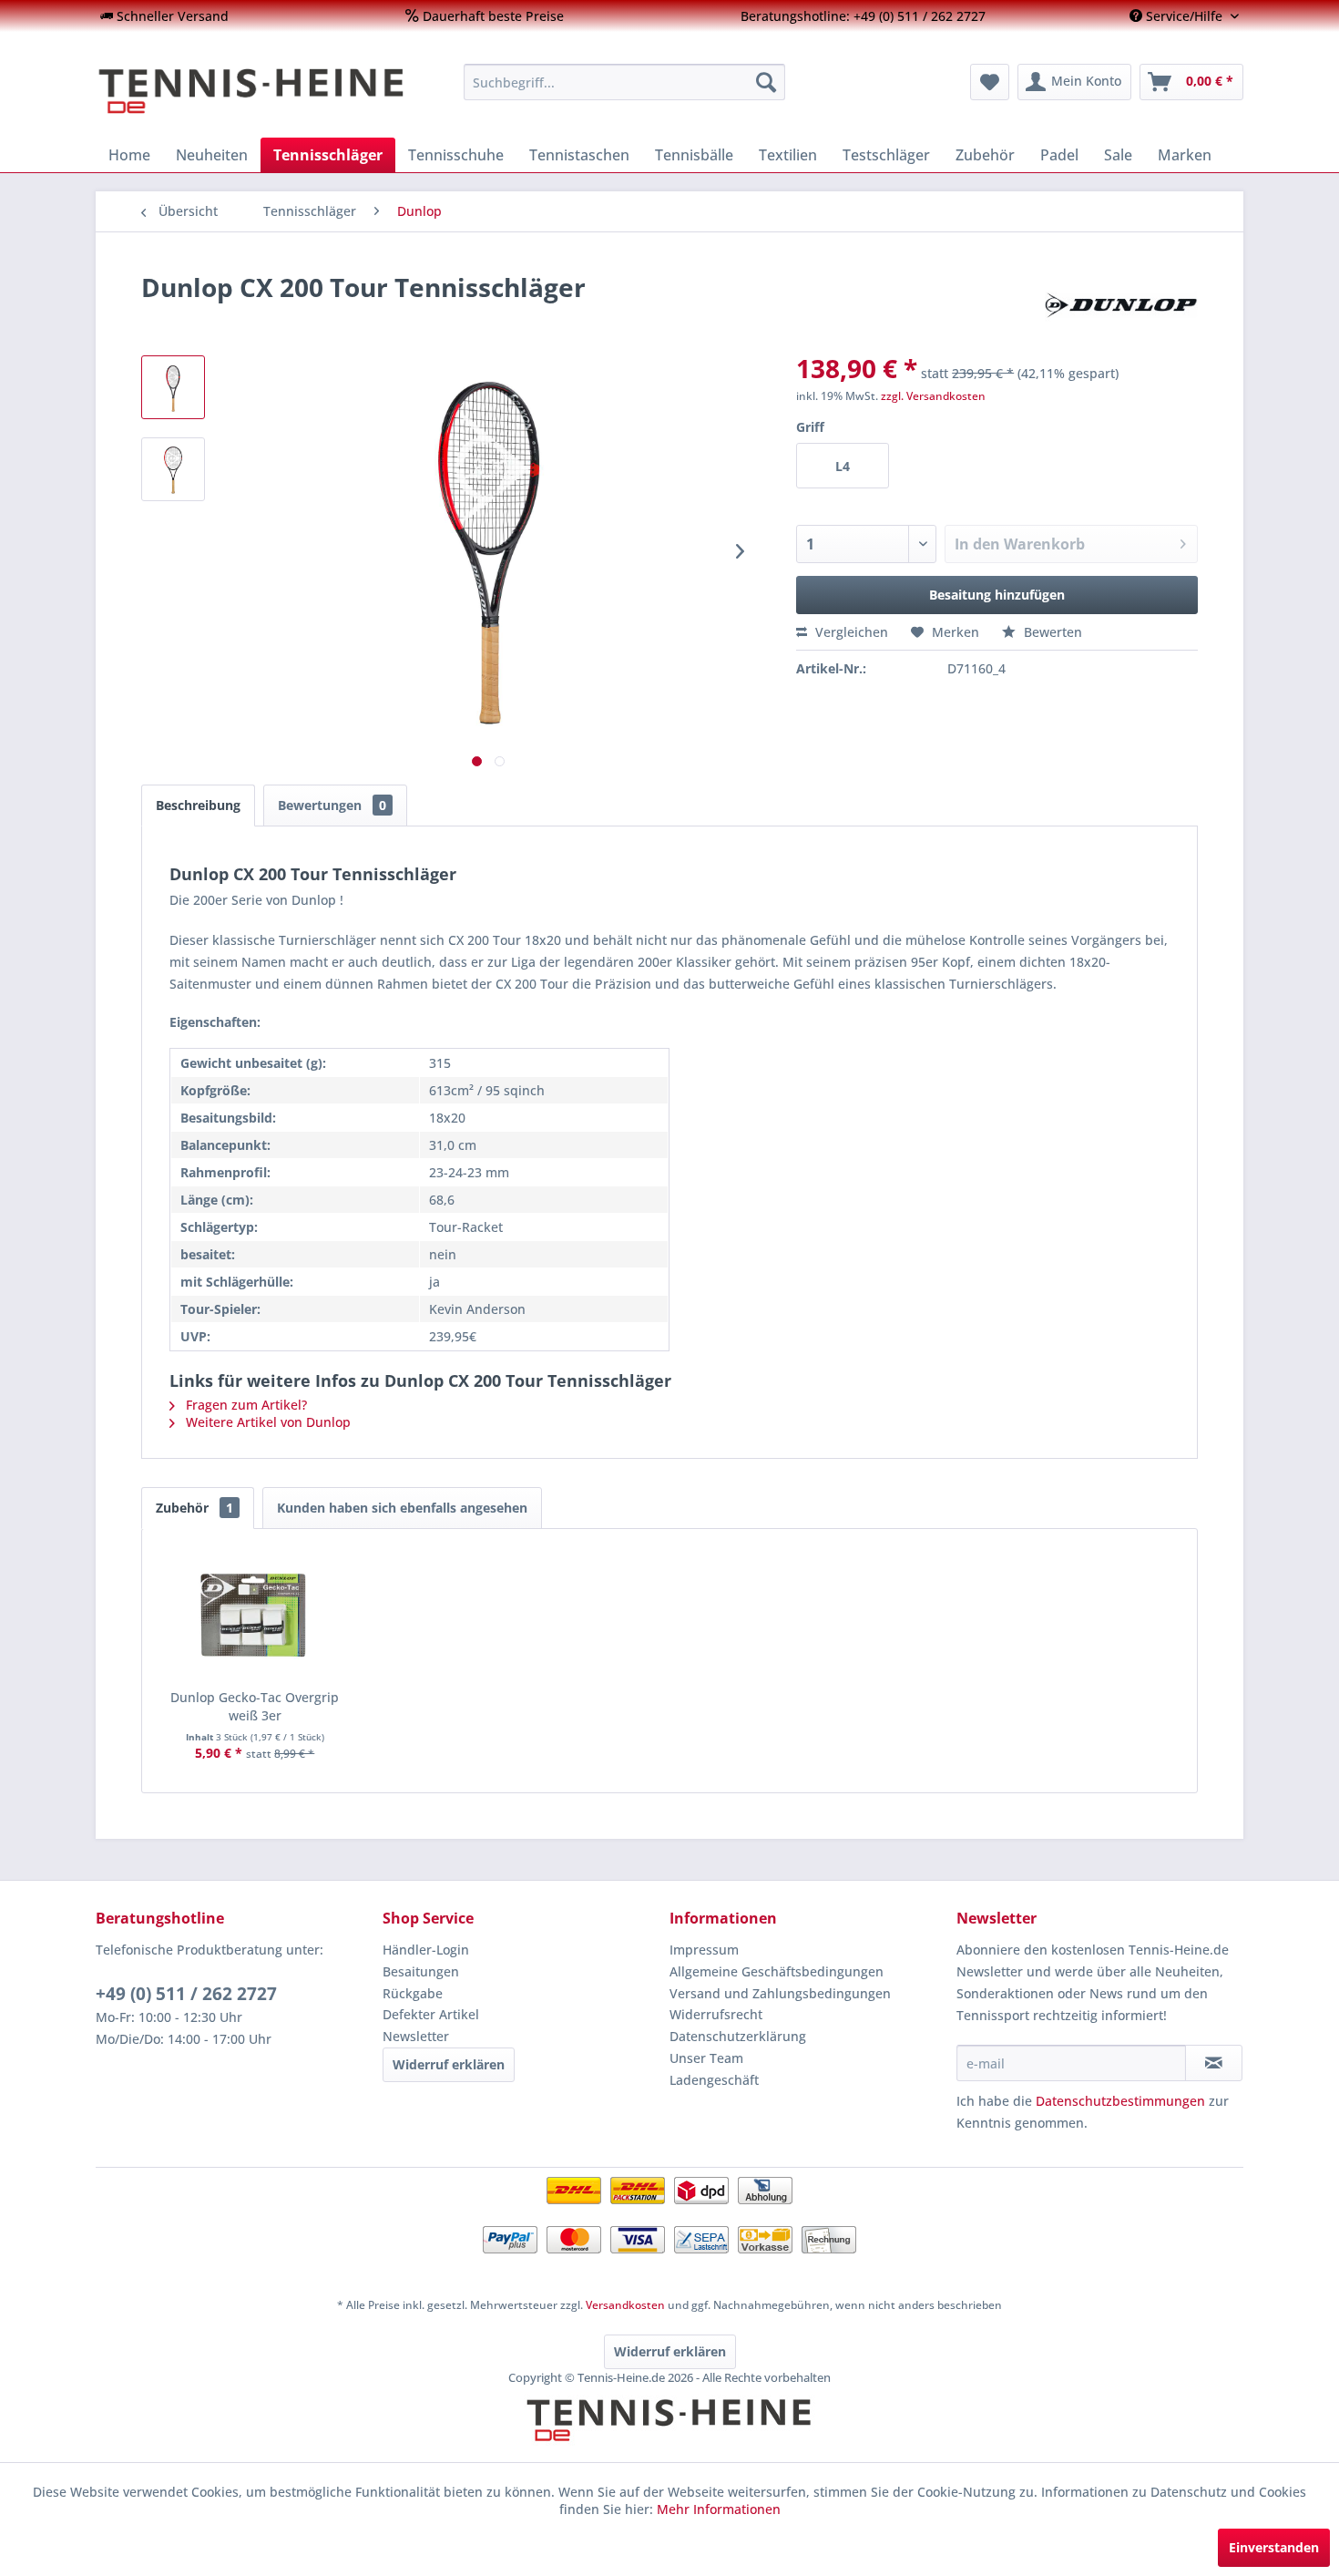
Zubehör (194, 1508)
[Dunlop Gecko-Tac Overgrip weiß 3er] (255, 1616)
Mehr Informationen (719, 2509)
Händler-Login (426, 1950)
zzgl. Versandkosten (933, 396)
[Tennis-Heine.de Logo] (669, 2436)
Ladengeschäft (714, 2080)
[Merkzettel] (990, 82)
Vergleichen (850, 632)
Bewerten (1051, 632)
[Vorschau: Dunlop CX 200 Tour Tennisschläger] (173, 469)
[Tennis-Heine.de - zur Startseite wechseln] (268, 91)
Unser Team (706, 2058)
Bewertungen (332, 805)
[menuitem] (164, 16)
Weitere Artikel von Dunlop (266, 1422)
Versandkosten (625, 2305)
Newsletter (416, 2036)
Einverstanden (1274, 2547)
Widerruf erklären (449, 2064)
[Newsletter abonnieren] (1214, 2063)
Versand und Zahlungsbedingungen (780, 1993)
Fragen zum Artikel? (245, 1405)
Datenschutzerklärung (738, 2036)
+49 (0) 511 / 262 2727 (186, 1994)
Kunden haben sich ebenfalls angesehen (402, 1508)
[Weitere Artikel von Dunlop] (1121, 305)
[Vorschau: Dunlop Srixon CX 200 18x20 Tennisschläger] (173, 387)
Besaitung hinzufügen (997, 595)
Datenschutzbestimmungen (1120, 2101)
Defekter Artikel (431, 2014)
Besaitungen (421, 1971)
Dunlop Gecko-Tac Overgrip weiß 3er (255, 1706)
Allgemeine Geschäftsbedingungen (777, 1971)
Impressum (704, 1950)
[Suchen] (766, 82)
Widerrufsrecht (716, 2014)
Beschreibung (198, 805)
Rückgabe (413, 1993)
